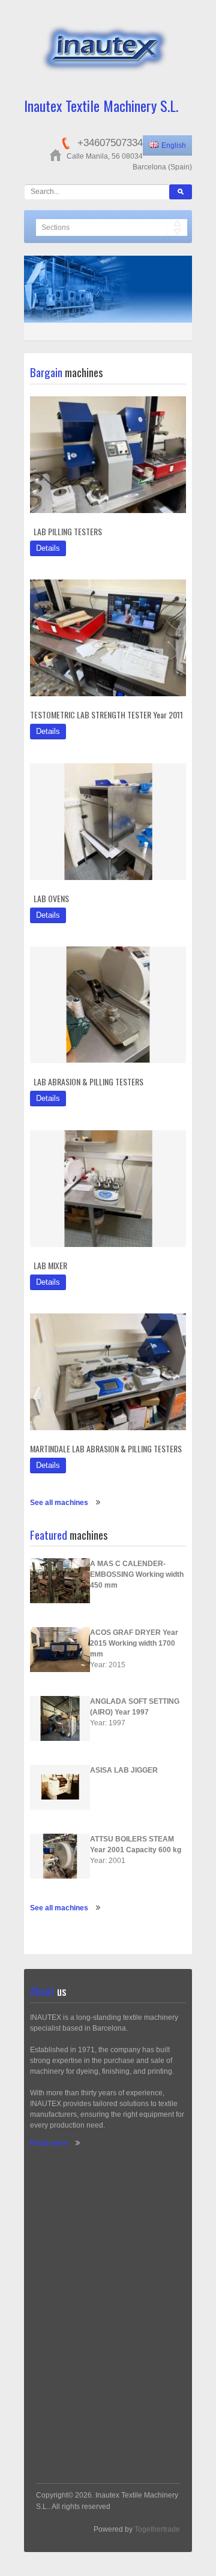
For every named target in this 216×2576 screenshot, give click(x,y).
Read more (49, 2143)
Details (48, 548)
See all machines (59, 1503)
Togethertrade (157, 2529)
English (174, 145)
